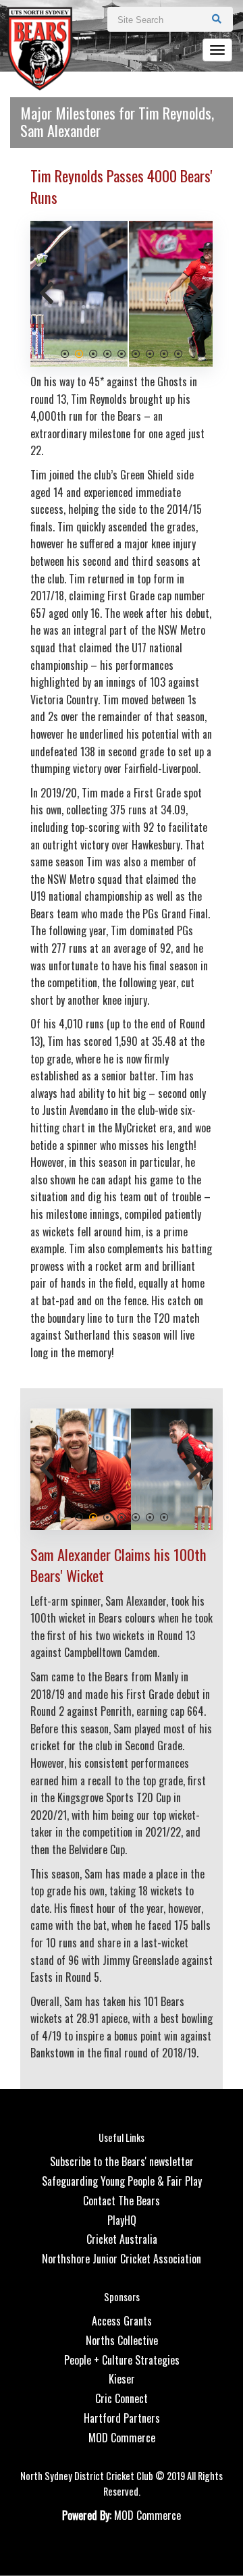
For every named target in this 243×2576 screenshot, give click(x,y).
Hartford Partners (122, 2418)
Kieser (122, 2379)
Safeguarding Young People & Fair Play (122, 2181)
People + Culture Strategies (122, 2360)
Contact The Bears (122, 2201)
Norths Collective (122, 2340)
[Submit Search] (217, 18)
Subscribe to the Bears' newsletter (122, 2161)
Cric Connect (122, 2398)
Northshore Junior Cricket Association (122, 2259)
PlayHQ (122, 2220)
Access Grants (122, 2321)
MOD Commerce (122, 2438)
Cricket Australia (122, 2239)
